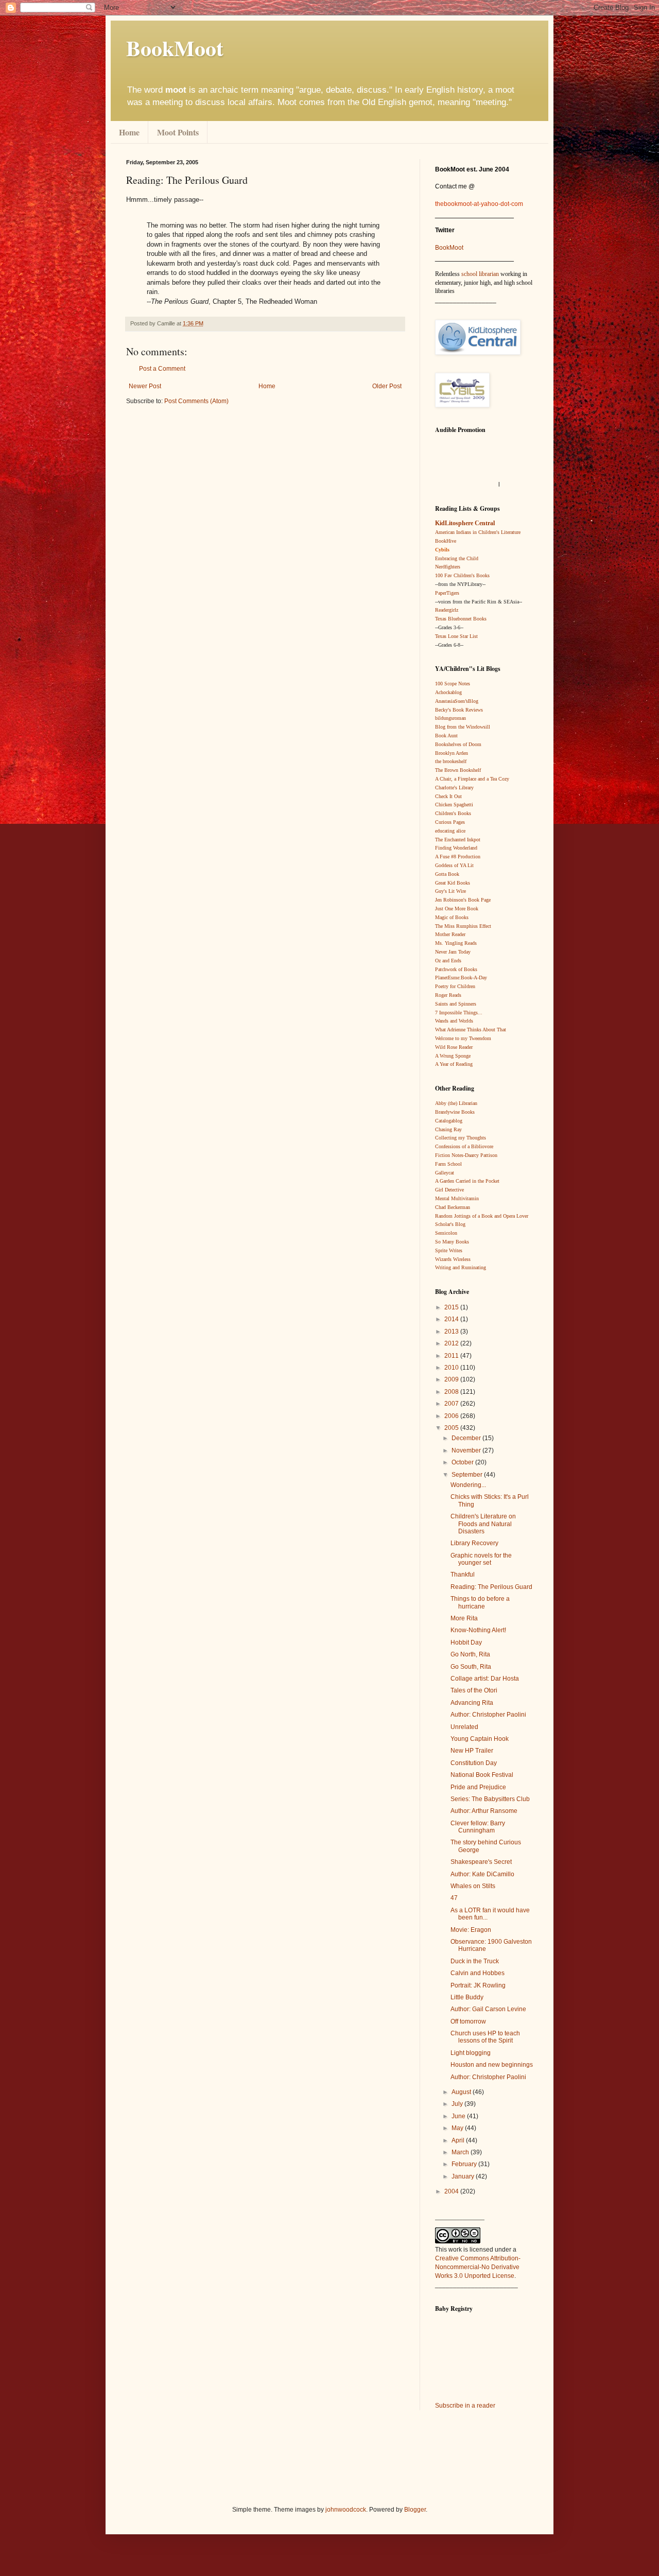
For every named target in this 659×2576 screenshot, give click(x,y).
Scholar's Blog (450, 1224)
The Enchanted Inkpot (458, 840)
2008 (452, 1392)
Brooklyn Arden (452, 753)
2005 (452, 1428)
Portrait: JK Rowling (478, 1985)
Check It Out (448, 796)
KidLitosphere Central (465, 523)
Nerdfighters (448, 567)
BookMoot (449, 248)
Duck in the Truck (475, 1961)
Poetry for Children (455, 986)
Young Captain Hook (480, 1739)
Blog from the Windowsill (463, 727)
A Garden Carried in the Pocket (467, 1181)
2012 (452, 1343)
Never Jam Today (453, 952)
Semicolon (446, 1233)
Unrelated (464, 1727)
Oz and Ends (448, 961)
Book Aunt (446, 736)
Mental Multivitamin (457, 1198)
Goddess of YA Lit (454, 865)
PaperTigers (447, 593)
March (461, 2152)
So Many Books (452, 1242)
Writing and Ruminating (461, 1267)
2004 (452, 2191)
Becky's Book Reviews (459, 710)
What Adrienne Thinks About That (471, 1030)
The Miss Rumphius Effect (463, 926)
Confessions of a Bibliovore (464, 1146)
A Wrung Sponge (453, 1056)
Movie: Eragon (471, 1930)
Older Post (387, 386)
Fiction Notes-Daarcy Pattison (466, 1155)
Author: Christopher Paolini (488, 1715)
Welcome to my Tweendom (463, 1038)
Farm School (448, 1164)
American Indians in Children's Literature (478, 532)
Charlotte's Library (454, 788)
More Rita (464, 1618)
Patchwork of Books (456, 969)
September (468, 1475)
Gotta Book (447, 874)
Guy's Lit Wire (450, 891)
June (459, 2116)
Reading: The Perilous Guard (491, 1587)
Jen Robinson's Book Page (463, 900)
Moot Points (178, 132)
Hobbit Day (466, 1643)
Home (129, 132)
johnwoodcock (346, 2510)
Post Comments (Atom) (196, 401)
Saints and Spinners (456, 1004)
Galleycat (445, 1173)
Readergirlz (447, 610)
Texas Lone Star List (456, 636)
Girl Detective (449, 1190)
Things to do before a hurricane (480, 1602)
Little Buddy (467, 1997)
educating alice (450, 831)
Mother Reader (450, 934)
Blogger (415, 2510)
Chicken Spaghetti (454, 805)
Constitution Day (474, 1763)
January (464, 2176)
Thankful (463, 1575)
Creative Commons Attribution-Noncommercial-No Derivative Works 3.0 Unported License (478, 2267)
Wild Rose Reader (454, 1047)
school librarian (480, 274)
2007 (452, 1404)
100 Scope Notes (453, 684)
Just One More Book (457, 909)
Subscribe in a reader (465, 2406)
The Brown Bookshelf (458, 770)
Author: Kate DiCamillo (482, 1874)
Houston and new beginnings (492, 2065)
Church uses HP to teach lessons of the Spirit (485, 2037)
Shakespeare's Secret (481, 1862)
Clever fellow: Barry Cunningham (478, 1827)
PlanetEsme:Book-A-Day (461, 978)
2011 (452, 1356)
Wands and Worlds (454, 1021)
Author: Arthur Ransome (484, 1811)
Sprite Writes (449, 1250)
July (458, 2104)
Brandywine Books (455, 1112)
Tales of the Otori (474, 1690)
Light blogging (471, 2053)
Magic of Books (452, 917)
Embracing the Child (457, 558)
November (467, 1450)
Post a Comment (162, 369)
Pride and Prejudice (478, 1787)
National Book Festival (482, 1775)
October (463, 1462)
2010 (452, 1368)
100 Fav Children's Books (462, 575)
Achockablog (448, 692)
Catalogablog (449, 1121)
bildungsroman (450, 718)
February (465, 2164)
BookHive (446, 541)
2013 (452, 1332)
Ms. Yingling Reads (456, 943)
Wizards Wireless (453, 1259)
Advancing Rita (472, 1703)
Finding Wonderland (456, 848)
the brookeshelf (451, 761)
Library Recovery (474, 1543)
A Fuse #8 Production (458, 857)
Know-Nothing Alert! (478, 1630)
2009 (452, 1379)
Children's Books (453, 813)
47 (454, 1898)
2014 (452, 1319)
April (459, 2140)
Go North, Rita (470, 1654)
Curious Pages (450, 822)
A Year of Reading (454, 1064)
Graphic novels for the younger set (481, 1559)
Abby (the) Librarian (456, 1103)
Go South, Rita (471, 1667)
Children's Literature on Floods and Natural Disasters (483, 1524)
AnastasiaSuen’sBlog (457, 701)
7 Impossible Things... (459, 1013)
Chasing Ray (448, 1129)
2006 (452, 1416)
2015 (452, 1307)
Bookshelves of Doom (458, 744)
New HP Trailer (472, 1751)
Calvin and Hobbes (478, 1973)
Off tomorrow (468, 2021)
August (462, 2092)
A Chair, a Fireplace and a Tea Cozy (472, 779)
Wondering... (468, 1485)
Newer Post (145, 386)
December (467, 1438)
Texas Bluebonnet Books (461, 619)
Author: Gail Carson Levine (488, 2009)
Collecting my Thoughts (461, 1138)
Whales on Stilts (473, 1886)
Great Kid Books (453, 883)
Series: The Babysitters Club (490, 1799)
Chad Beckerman (453, 1207)
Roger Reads (448, 995)
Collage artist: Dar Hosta (485, 1679)
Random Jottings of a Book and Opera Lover (482, 1216)
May (458, 2128)
